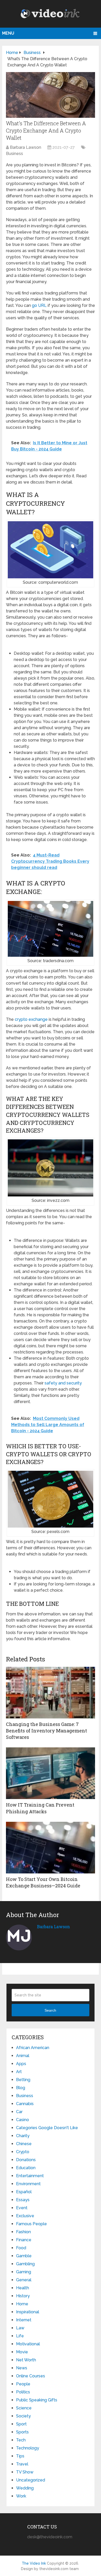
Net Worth (26, 2360)
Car (19, 2112)
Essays (23, 2200)
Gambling (25, 2264)
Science (24, 2408)
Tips (20, 2456)
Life (20, 2336)
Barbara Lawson (26, 147)
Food (21, 2248)
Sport (21, 2424)
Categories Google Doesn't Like (47, 2128)
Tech (21, 2440)
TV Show (25, 2472)
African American (33, 2048)
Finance (24, 2240)
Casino (23, 2120)
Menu (8, 33)
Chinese (24, 2144)
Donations (26, 2160)
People (23, 2384)
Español (24, 2192)
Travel (22, 2464)
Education (26, 2168)
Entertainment (30, 2176)
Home (22, 2304)
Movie (22, 2352)
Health (23, 2288)
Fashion (23, 2232)
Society (23, 2416)
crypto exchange (31, 1019)
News (22, 2368)
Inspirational (28, 2312)
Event (22, 2208)
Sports (22, 2432)
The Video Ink (34, 2563)
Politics (23, 2392)
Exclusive (25, 2216)
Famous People (31, 2224)
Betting (23, 2080)
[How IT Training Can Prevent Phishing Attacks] (51, 1773)
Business (15, 154)
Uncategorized (31, 2480)
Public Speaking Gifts (37, 2400)
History (23, 2296)
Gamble (24, 2256)
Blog (21, 2088)
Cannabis (25, 2104)
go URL (39, 305)
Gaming (24, 2272)
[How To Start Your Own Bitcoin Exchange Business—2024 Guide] (51, 1848)
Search (50, 2010)
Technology (28, 2448)
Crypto (23, 2152)
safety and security (63, 1383)
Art (19, 2072)
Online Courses (31, 2376)
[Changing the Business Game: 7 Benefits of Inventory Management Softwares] (51, 1693)
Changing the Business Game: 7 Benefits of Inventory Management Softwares (46, 1731)
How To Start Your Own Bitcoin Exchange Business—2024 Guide (43, 1882)
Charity (23, 2136)
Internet (24, 2320)
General (24, 2280)
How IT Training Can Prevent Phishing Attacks (40, 1808)
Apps (21, 2064)
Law (20, 2328)
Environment (28, 2184)
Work (21, 2496)
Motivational (28, 2344)
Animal (23, 2056)
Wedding (25, 2488)
